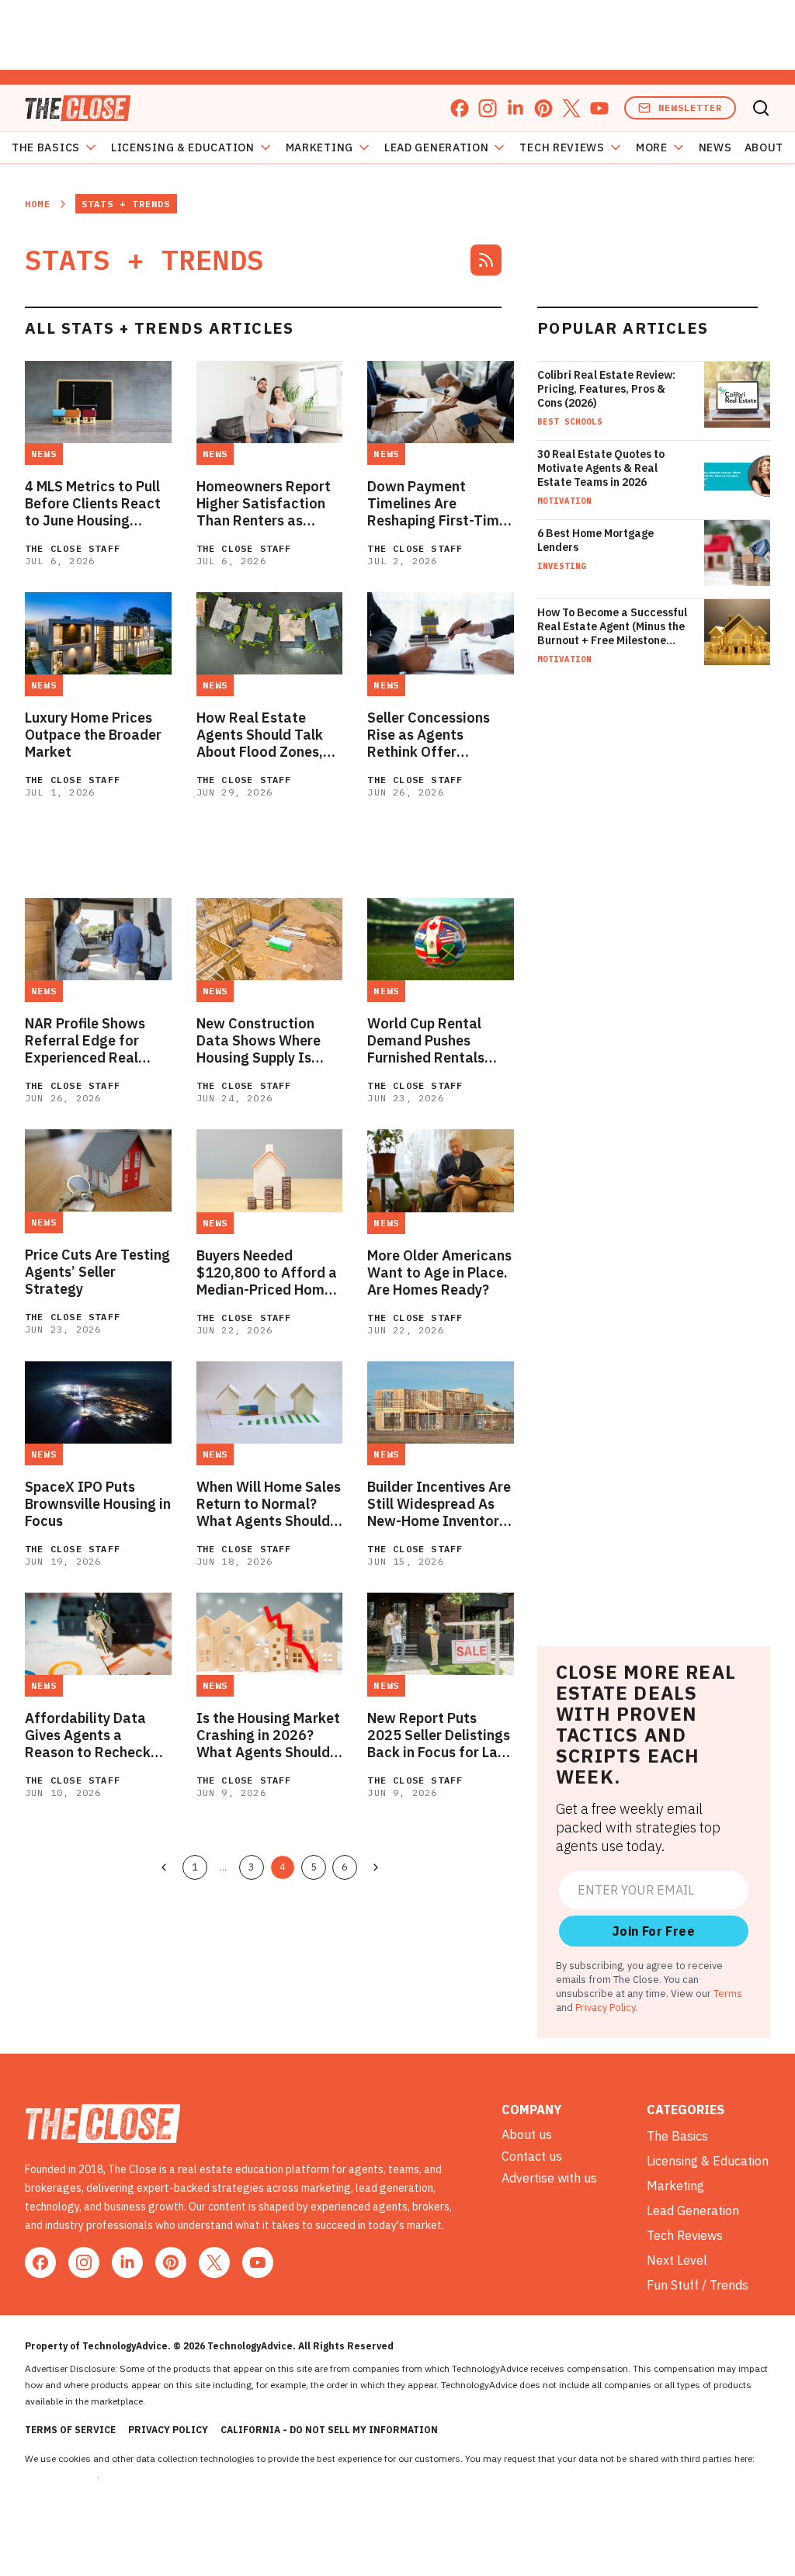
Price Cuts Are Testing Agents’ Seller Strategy (97, 1272)
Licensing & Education (183, 147)
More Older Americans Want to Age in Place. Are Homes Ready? (439, 1273)
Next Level (677, 2260)
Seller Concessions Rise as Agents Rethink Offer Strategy (429, 735)
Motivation (564, 501)
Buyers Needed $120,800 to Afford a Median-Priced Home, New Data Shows (267, 1273)
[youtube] (599, 108)
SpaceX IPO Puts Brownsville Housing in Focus (98, 1504)
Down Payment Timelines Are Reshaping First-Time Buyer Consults (437, 504)
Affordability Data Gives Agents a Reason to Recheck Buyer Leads (88, 1735)
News (715, 147)
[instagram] (488, 108)
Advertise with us (549, 2178)
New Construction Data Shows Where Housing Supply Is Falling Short (259, 1041)
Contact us (532, 2156)
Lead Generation (437, 147)
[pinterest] (543, 108)
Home (38, 204)
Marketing (319, 147)
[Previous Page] (164, 1867)
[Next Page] (376, 1867)
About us (527, 2134)
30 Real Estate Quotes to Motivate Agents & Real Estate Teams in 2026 (601, 468)
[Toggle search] (761, 108)
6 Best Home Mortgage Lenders (595, 540)
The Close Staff (73, 548)
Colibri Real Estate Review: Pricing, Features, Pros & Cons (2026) (606, 389)
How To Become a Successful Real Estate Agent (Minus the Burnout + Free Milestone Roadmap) (612, 626)
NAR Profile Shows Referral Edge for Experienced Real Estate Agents (85, 1041)
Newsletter (690, 107)
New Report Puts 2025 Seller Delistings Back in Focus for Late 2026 (439, 1735)
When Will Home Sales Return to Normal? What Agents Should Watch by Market (269, 1504)
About (764, 147)
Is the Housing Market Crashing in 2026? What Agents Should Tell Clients (268, 1735)
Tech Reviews (562, 147)
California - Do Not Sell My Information (329, 2430)
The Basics (46, 147)
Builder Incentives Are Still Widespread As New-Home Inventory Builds (439, 1504)
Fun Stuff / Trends (698, 2285)
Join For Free (654, 1931)
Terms (728, 1993)
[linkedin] (516, 108)
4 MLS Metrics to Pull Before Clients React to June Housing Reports (93, 504)
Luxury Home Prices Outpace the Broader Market (93, 735)
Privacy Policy (605, 2007)
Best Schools (570, 421)
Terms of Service (70, 2430)
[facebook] (460, 108)
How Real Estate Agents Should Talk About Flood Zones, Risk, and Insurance (261, 735)
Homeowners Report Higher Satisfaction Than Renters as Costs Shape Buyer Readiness (264, 504)
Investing (562, 566)
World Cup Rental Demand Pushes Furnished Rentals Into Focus (426, 1041)
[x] (571, 108)
